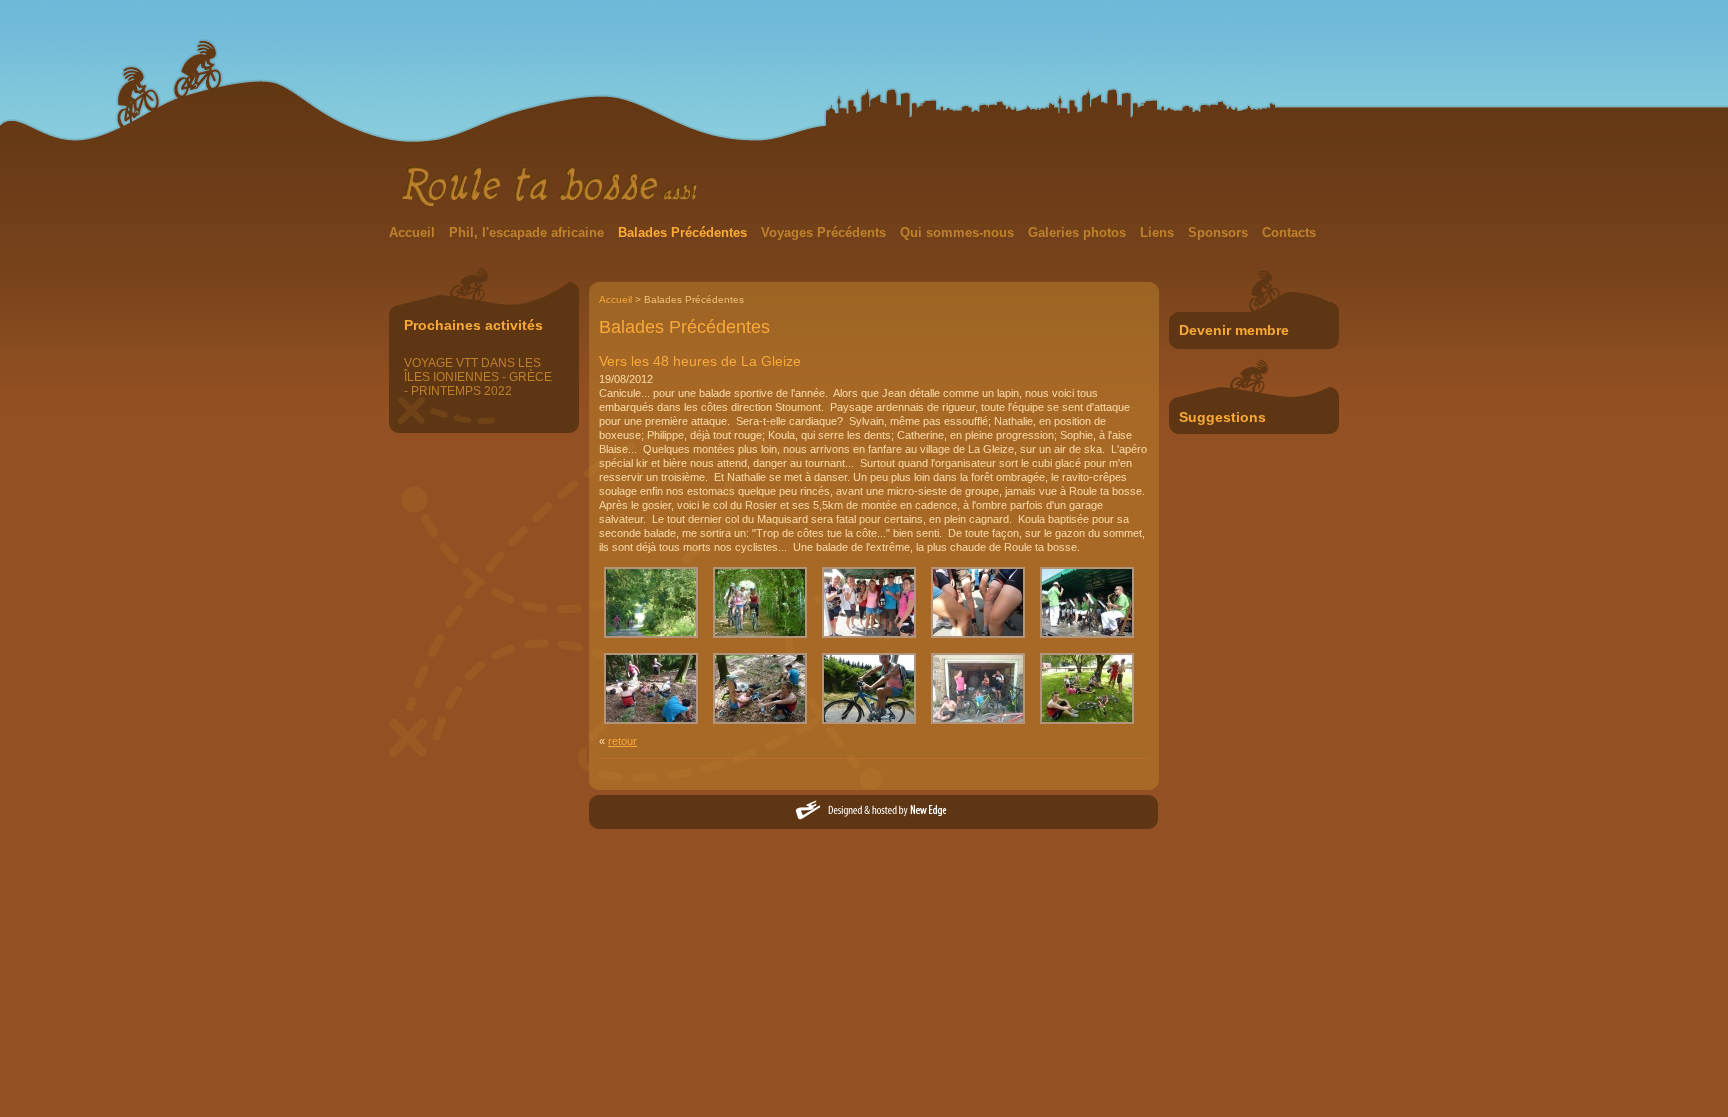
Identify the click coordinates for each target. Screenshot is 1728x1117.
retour (622, 741)
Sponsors (1220, 232)
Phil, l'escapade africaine (528, 232)
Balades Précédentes (684, 232)
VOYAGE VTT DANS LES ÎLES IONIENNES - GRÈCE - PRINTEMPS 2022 (478, 377)
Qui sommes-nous (959, 232)
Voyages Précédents (825, 232)
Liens (1159, 232)
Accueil (414, 232)
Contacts (1289, 232)
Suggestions (1222, 417)
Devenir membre (1234, 330)
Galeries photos (1079, 232)
